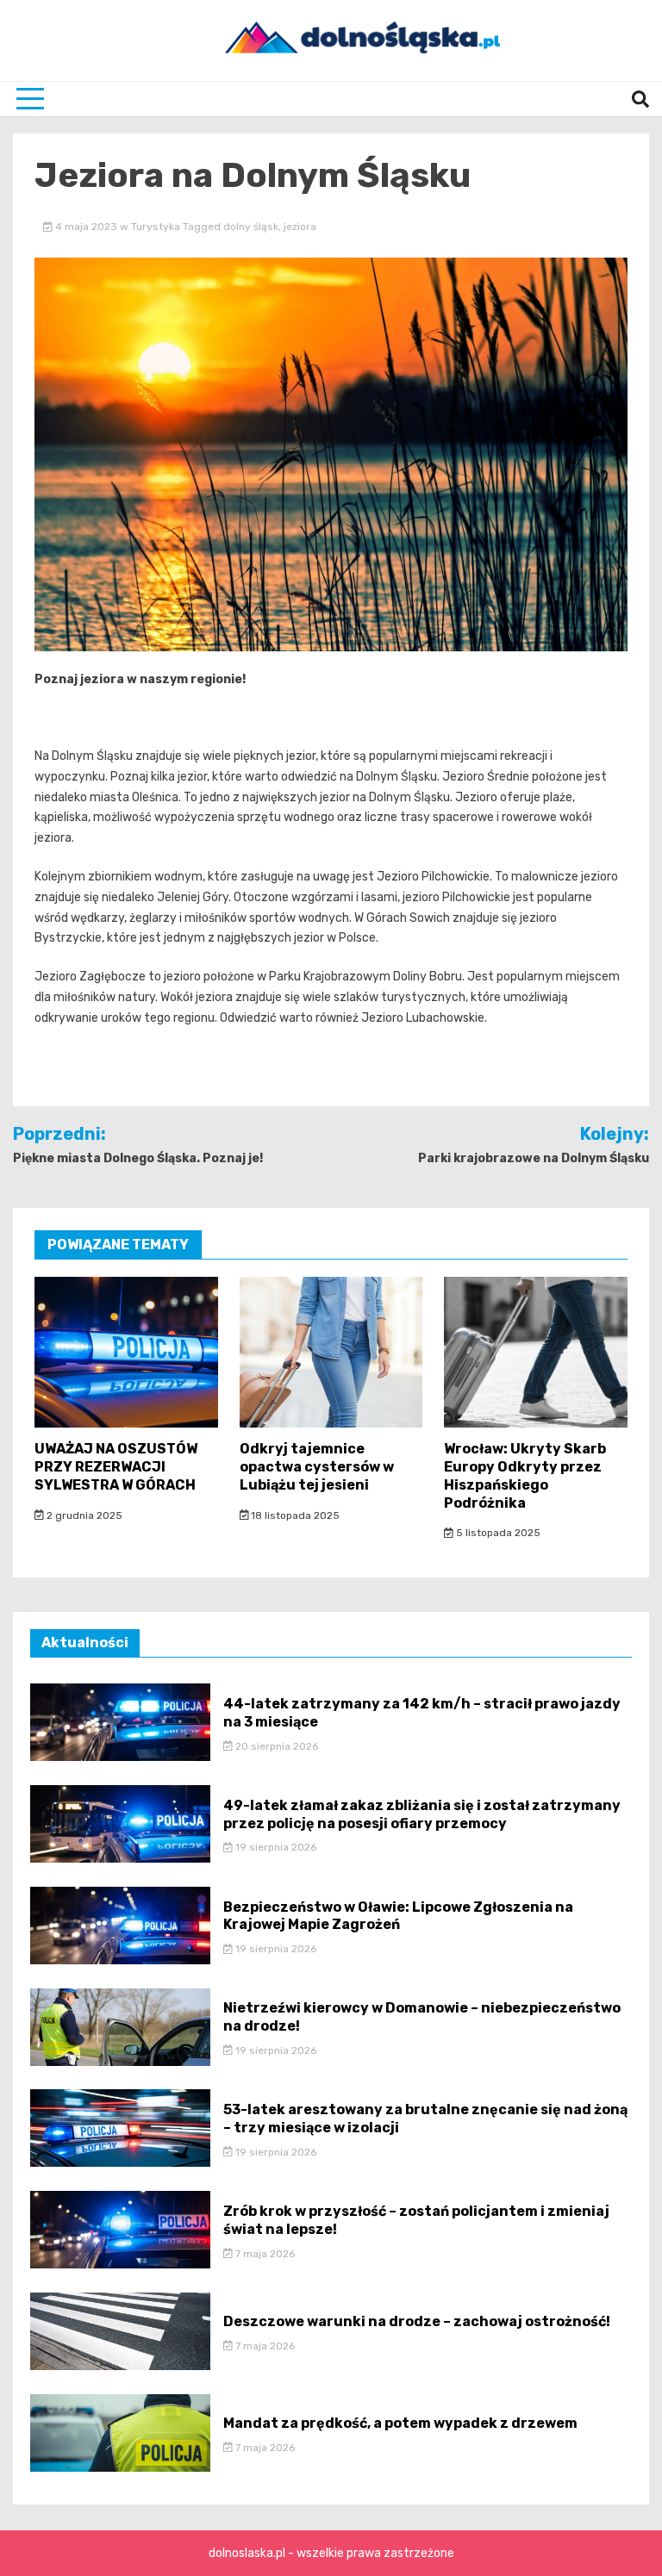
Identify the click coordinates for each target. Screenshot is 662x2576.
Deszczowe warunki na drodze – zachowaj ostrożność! (417, 2321)
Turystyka (156, 227)
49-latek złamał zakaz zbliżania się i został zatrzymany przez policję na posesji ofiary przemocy (422, 1814)
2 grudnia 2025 (83, 1515)
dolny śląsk (251, 227)
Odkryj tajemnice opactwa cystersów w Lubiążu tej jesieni (317, 1467)
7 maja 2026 (264, 2254)
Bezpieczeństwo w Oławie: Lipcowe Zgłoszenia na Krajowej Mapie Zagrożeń (398, 1916)
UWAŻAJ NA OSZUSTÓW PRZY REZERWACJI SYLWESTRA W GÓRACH (116, 1467)
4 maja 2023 (86, 227)
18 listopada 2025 (294, 1515)
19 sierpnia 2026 (275, 1847)
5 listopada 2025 (497, 1533)
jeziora (300, 227)
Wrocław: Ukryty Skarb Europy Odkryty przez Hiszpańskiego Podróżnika (525, 1475)
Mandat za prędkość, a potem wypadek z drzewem (400, 2423)
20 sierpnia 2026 (275, 1746)
